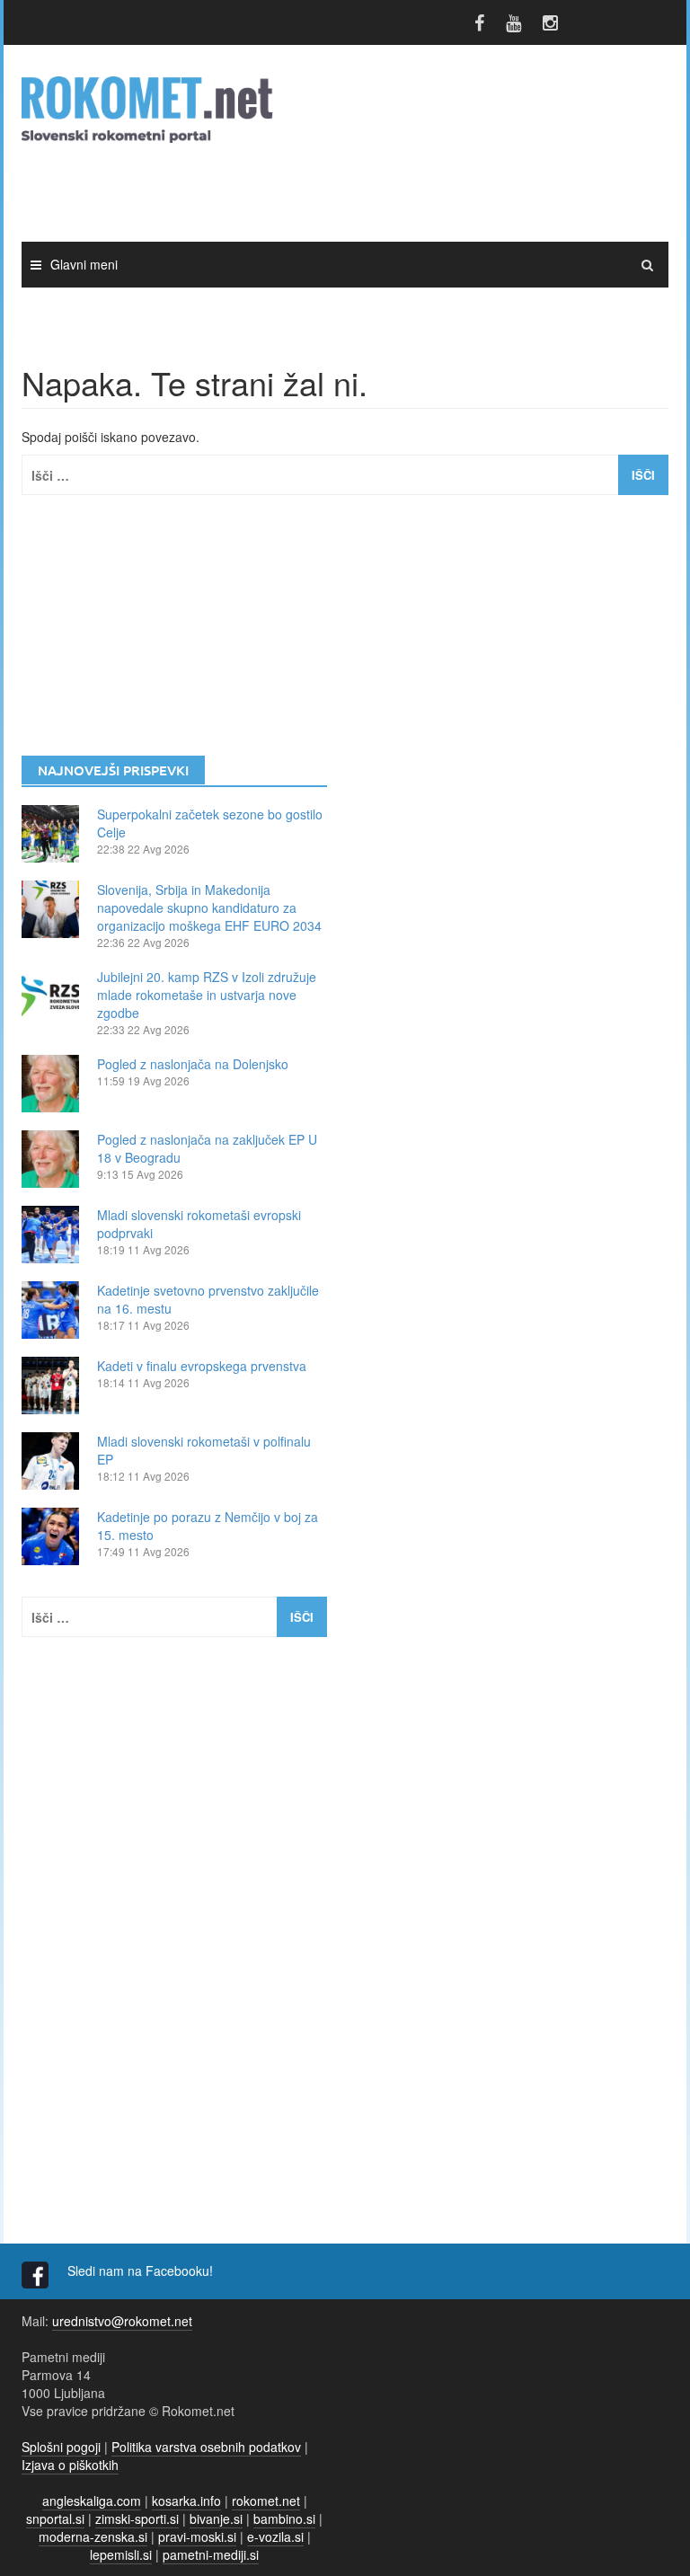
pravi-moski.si (197, 2536)
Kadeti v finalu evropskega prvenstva (202, 1366)
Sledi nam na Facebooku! (142, 2271)
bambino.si (284, 2518)
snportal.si (55, 2518)
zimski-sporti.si (137, 2518)
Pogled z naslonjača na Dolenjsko (193, 1064)
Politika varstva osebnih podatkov (206, 2447)
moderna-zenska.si (93, 2536)
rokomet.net (266, 2501)
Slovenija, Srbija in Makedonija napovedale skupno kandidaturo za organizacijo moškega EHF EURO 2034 (209, 907)
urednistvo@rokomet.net (122, 2321)
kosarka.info (186, 2501)
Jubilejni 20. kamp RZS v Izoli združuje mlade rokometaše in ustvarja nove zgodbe (207, 995)
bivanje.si (216, 2518)
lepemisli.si (121, 2554)
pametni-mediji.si (211, 2554)
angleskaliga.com (92, 2501)
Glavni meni (84, 264)
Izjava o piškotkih (70, 2465)
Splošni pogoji (61, 2447)
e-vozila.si (275, 2536)
